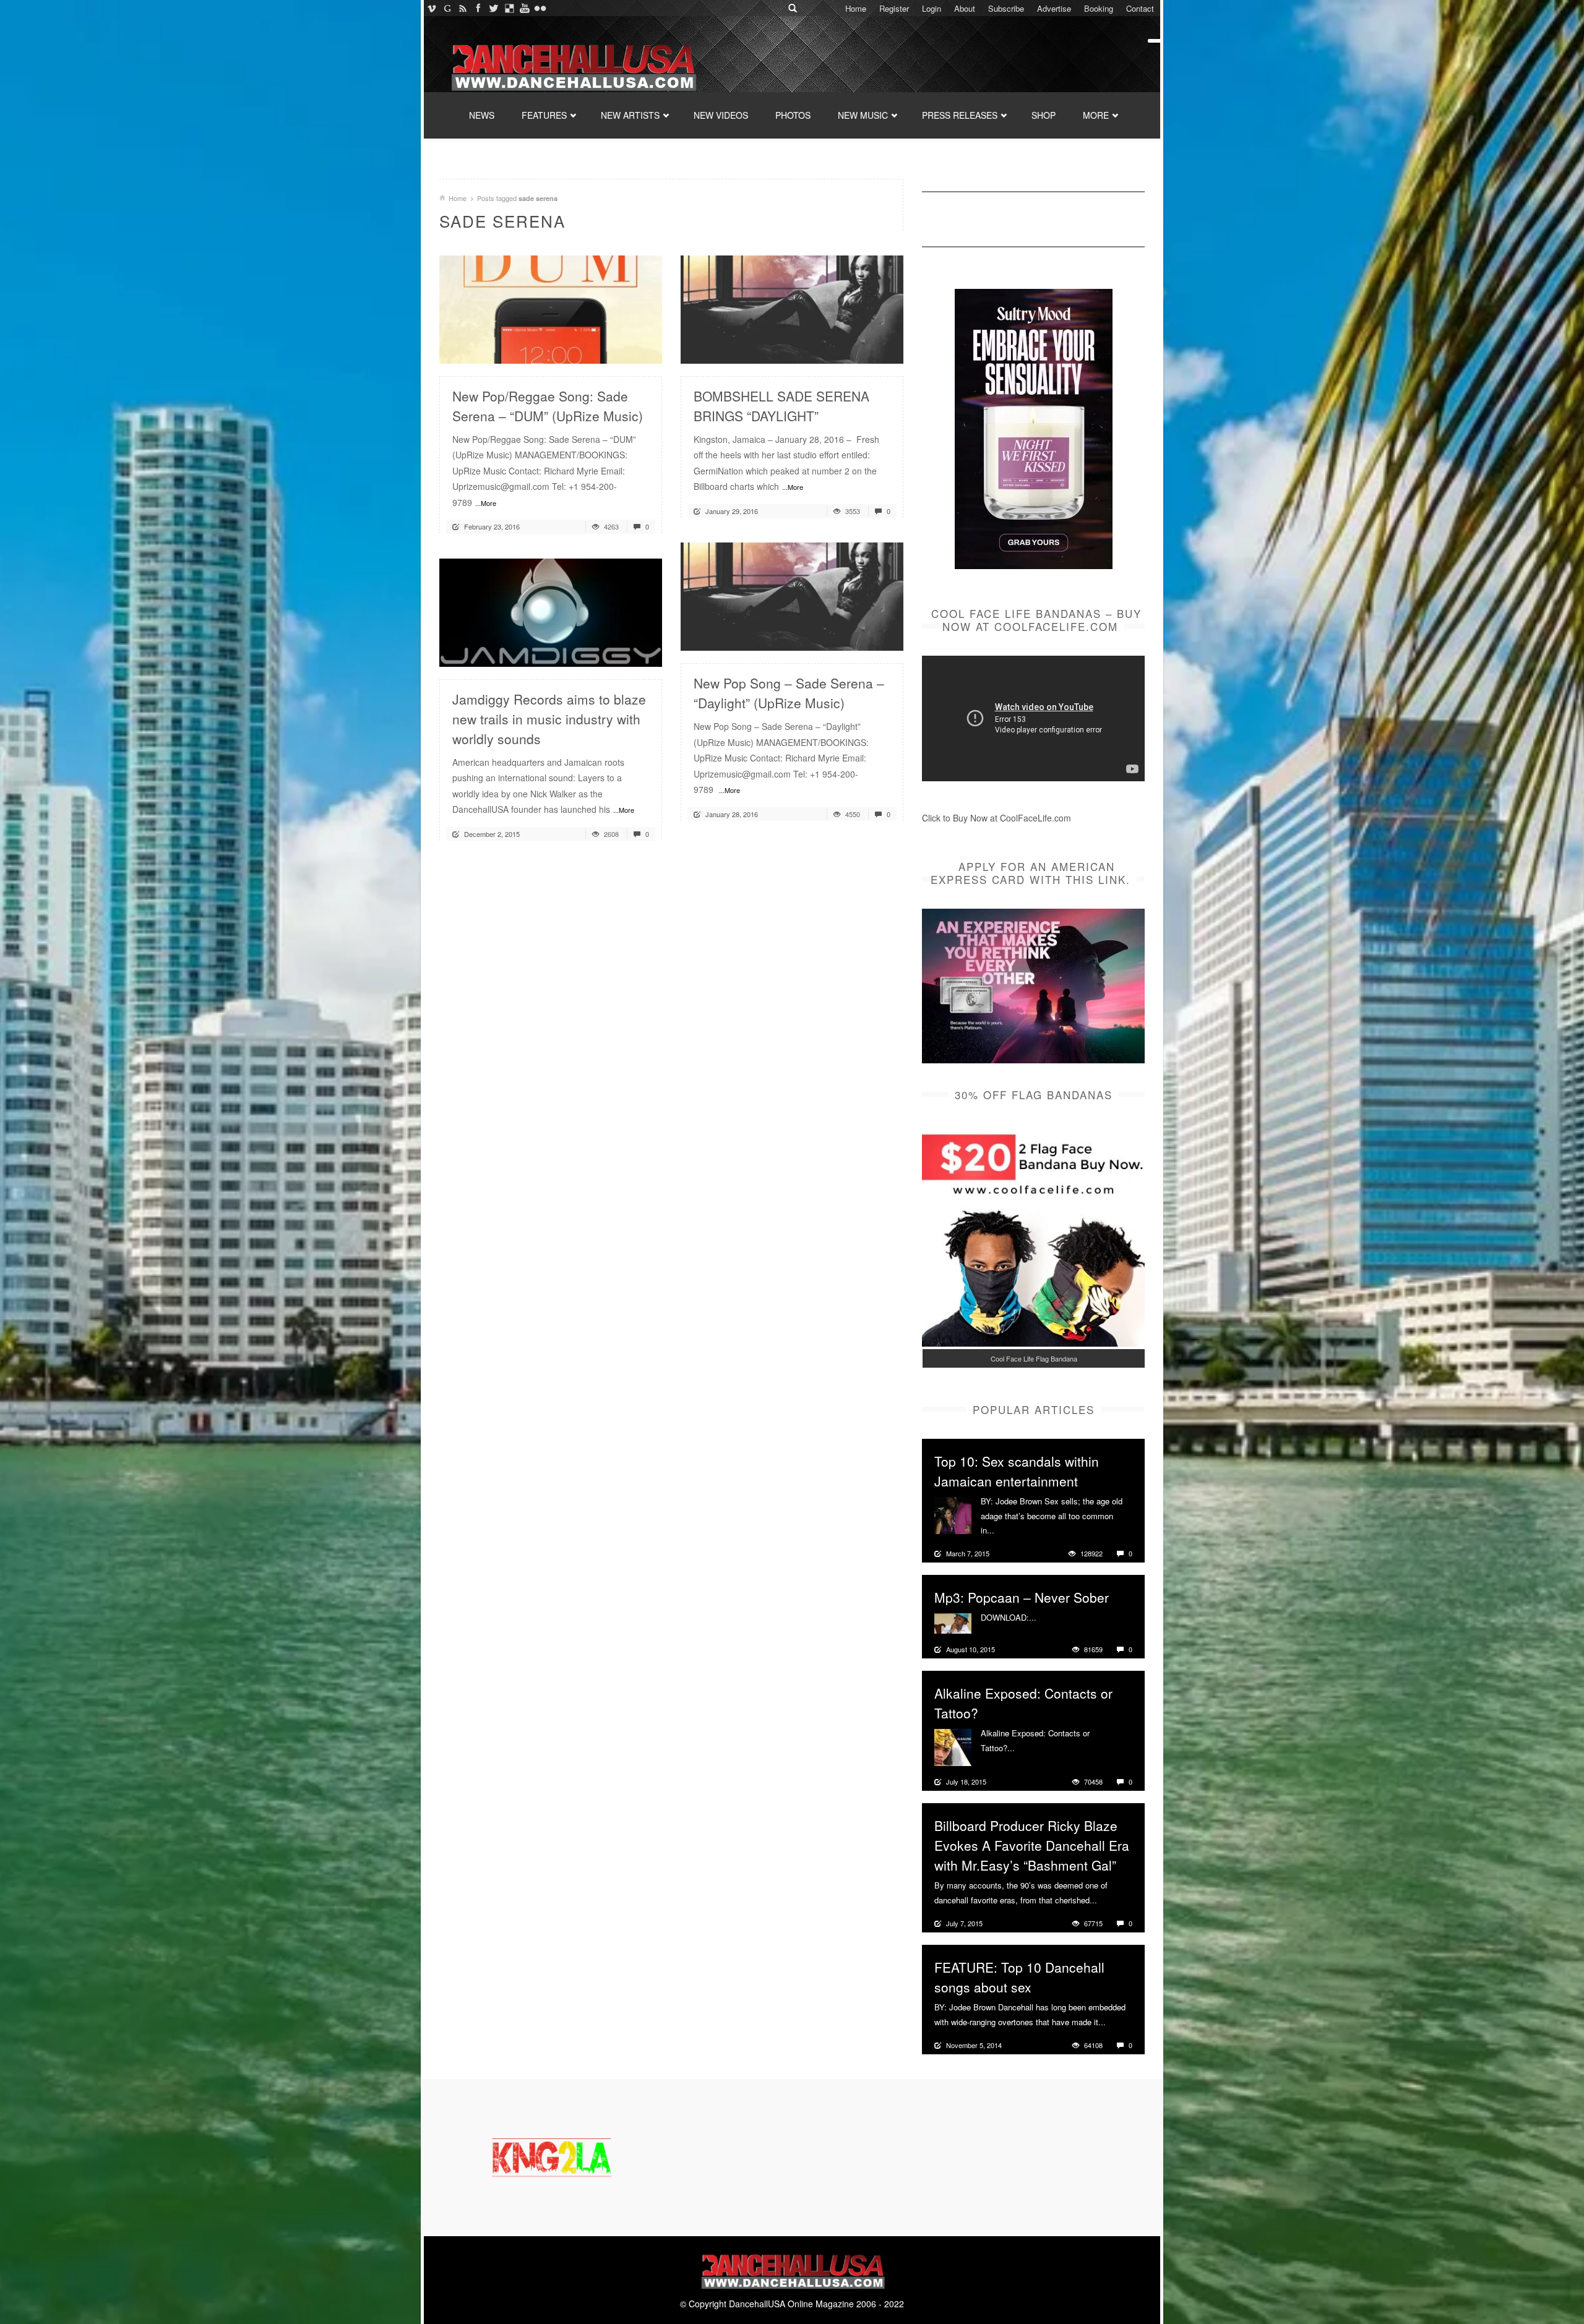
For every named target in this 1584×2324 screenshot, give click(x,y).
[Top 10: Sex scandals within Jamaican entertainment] (953, 1514)
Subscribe (1006, 8)
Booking (1099, 8)
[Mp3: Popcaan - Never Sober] (953, 1622)
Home (856, 8)
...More (486, 503)
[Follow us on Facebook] (478, 8)
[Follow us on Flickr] (540, 8)
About (965, 8)
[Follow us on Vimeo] (432, 8)
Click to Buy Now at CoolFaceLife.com (996, 818)
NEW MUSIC (863, 115)
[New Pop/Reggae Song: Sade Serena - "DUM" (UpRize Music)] (551, 308)
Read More (620, 349)
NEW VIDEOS (721, 115)
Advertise (1054, 8)
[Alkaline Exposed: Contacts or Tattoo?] (953, 1746)
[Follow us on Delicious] (509, 8)
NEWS (482, 115)
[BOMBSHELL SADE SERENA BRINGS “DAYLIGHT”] (792, 308)
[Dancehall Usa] (572, 65)
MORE (1096, 115)
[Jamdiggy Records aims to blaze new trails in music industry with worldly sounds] (551, 611)
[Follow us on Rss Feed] (463, 8)
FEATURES (544, 115)
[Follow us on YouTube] (524, 8)
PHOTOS (793, 115)
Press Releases (960, 115)
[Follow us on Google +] (447, 8)
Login (932, 8)
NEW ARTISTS (630, 115)
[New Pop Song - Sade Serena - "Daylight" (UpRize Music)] (792, 595)
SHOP (1044, 115)
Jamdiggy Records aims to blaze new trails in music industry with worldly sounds (549, 719)
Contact (1140, 8)
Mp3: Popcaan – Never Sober (1022, 1597)
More (1005, 1530)
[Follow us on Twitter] (493, 8)
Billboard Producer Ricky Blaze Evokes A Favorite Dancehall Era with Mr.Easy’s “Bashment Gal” (1032, 1845)
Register (894, 8)
